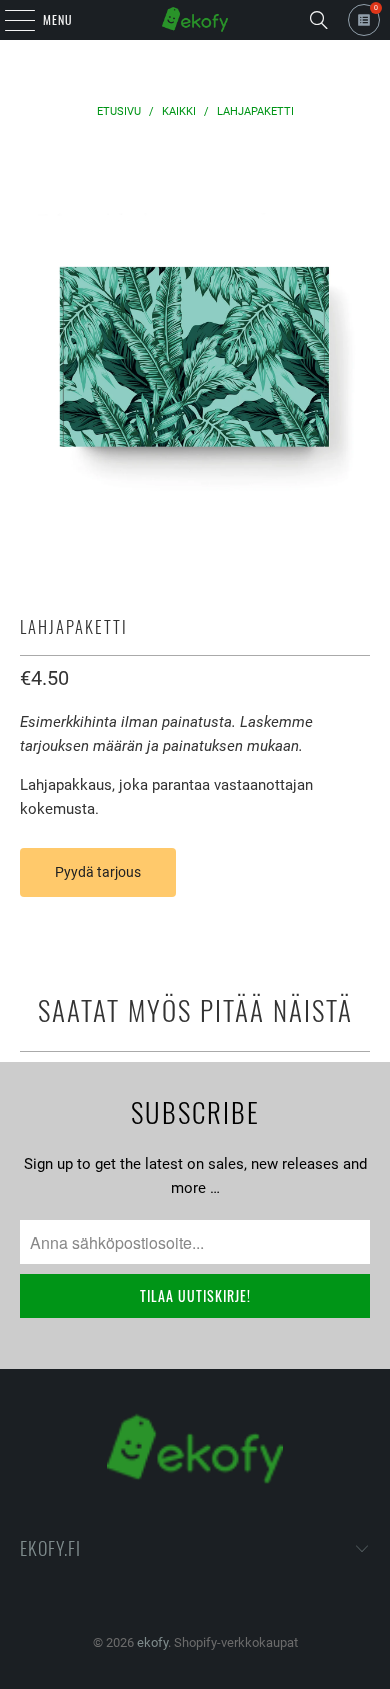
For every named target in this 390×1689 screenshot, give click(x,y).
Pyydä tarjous (98, 872)
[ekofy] (195, 20)
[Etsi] (319, 20)
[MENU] (9, 20)
